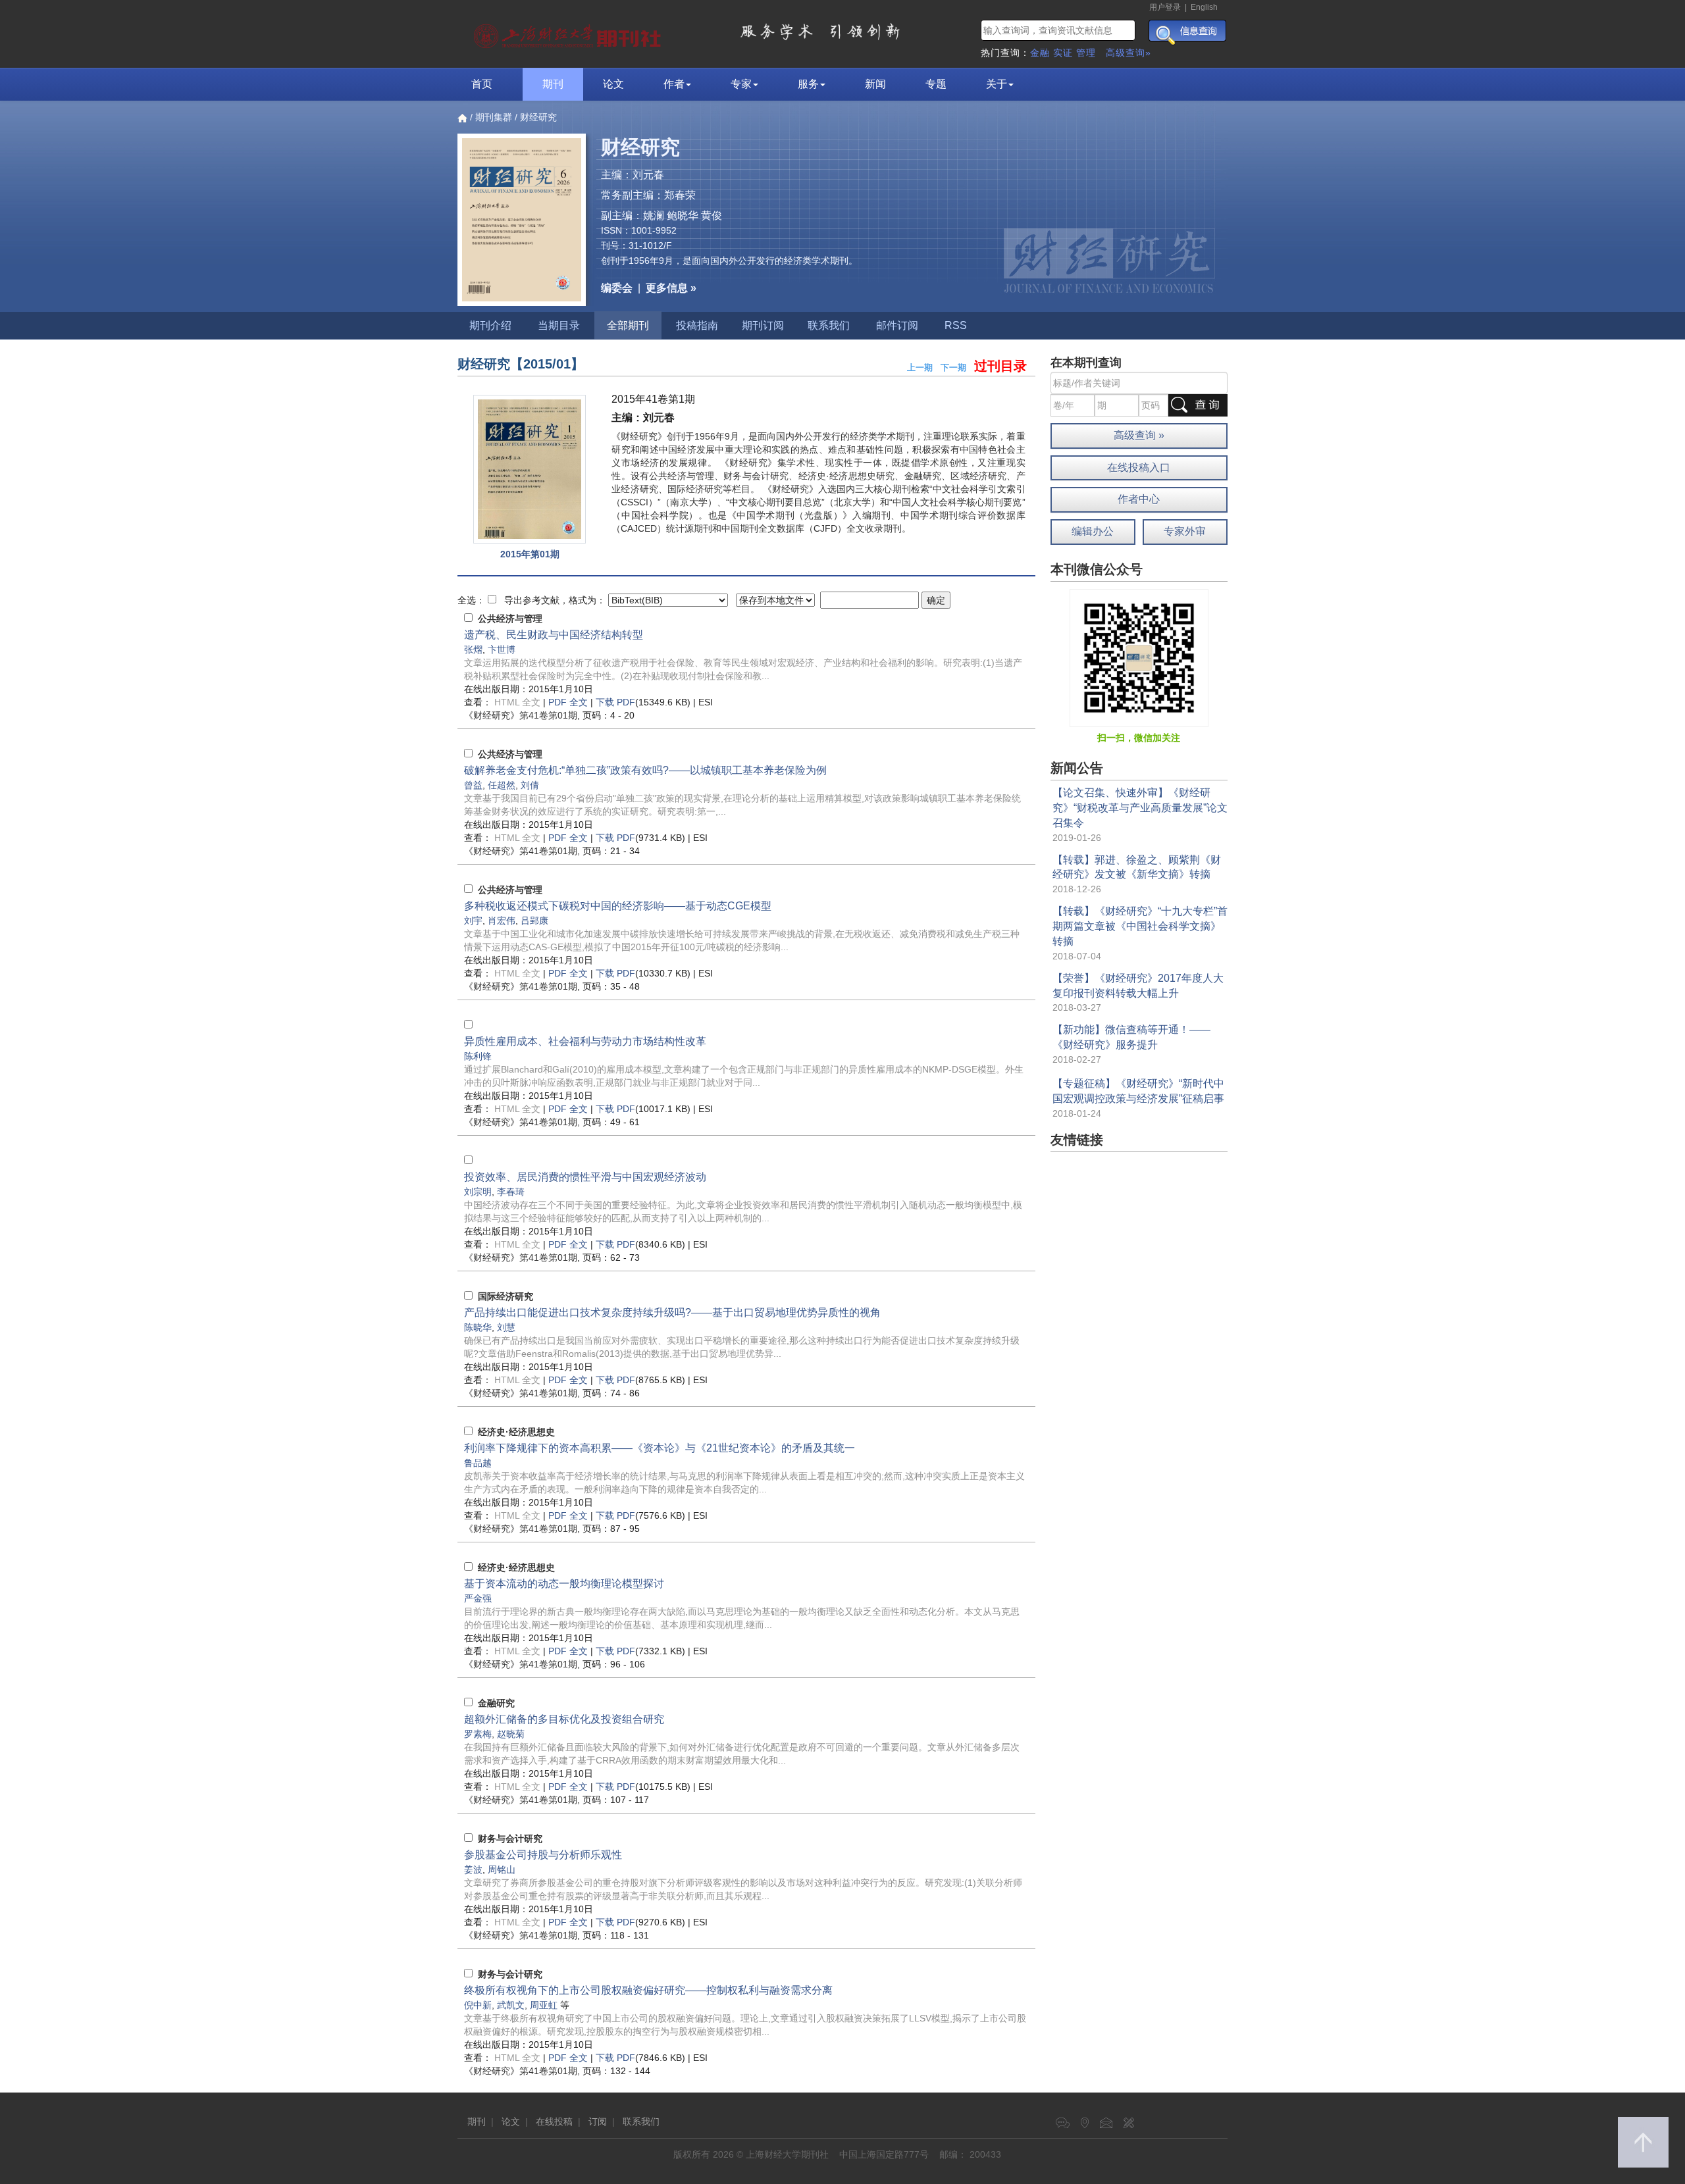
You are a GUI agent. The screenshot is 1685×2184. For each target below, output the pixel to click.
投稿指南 (697, 325)
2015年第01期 (530, 554)
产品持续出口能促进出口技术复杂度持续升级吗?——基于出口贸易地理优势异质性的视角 (672, 1312)
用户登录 (1165, 7)
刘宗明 (478, 1192)
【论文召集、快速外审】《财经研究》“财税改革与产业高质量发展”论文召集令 (1140, 808)
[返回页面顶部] (1643, 2142)
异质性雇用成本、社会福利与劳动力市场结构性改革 (585, 1041)
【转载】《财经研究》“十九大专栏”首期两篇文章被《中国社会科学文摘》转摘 (1140, 926)
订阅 (598, 2121)
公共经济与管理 (510, 619)
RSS (956, 325)
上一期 (920, 368)
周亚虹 (544, 2005)
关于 (997, 84)
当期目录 (559, 325)
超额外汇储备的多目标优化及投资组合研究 (564, 1719)
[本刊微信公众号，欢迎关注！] (1139, 657)
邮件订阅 (897, 325)
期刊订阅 (763, 325)
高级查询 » (1139, 435)
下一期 (953, 368)
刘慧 (506, 1327)
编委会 (617, 288)
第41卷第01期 (521, 715)
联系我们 (829, 325)
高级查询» (1128, 53)
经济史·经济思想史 (516, 1432)
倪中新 (478, 2005)
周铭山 (502, 1869)
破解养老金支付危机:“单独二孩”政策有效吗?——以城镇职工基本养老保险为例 (645, 770)
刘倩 (530, 785)
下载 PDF (615, 702)
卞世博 (502, 649)
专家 (741, 84)
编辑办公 (1093, 531)
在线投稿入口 (1139, 468)
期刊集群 (494, 117)
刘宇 (473, 921)
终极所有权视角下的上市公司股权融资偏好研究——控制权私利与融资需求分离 (648, 1990)
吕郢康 (534, 921)
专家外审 (1185, 531)
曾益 (473, 785)
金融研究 (496, 1703)
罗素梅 (478, 1734)
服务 (808, 84)
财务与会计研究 (510, 1839)
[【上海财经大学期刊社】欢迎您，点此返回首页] (569, 33)
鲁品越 (478, 1463)
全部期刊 (628, 325)
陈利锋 (478, 1056)
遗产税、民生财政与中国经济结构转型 (554, 635)
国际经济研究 (505, 1296)
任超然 (502, 785)
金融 (1040, 53)
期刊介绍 (490, 325)
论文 (613, 84)
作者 (674, 84)
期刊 (553, 84)
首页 (482, 84)
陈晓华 (478, 1327)
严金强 (478, 1598)
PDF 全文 (568, 702)
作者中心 (1139, 499)
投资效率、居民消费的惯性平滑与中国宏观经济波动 (585, 1177)
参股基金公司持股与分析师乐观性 (543, 1855)
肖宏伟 (502, 921)
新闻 (875, 84)
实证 (1063, 53)
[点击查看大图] (530, 470)
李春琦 (511, 1192)
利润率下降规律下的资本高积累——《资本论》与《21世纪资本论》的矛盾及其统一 (660, 1448)
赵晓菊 (511, 1734)
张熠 (473, 649)
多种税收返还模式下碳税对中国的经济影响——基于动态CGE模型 (618, 906)
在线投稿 (554, 2121)
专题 (936, 84)
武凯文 (511, 2005)
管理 (1086, 53)
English (1204, 7)
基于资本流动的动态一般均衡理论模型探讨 (564, 1584)
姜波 (473, 1869)
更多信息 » (671, 288)
